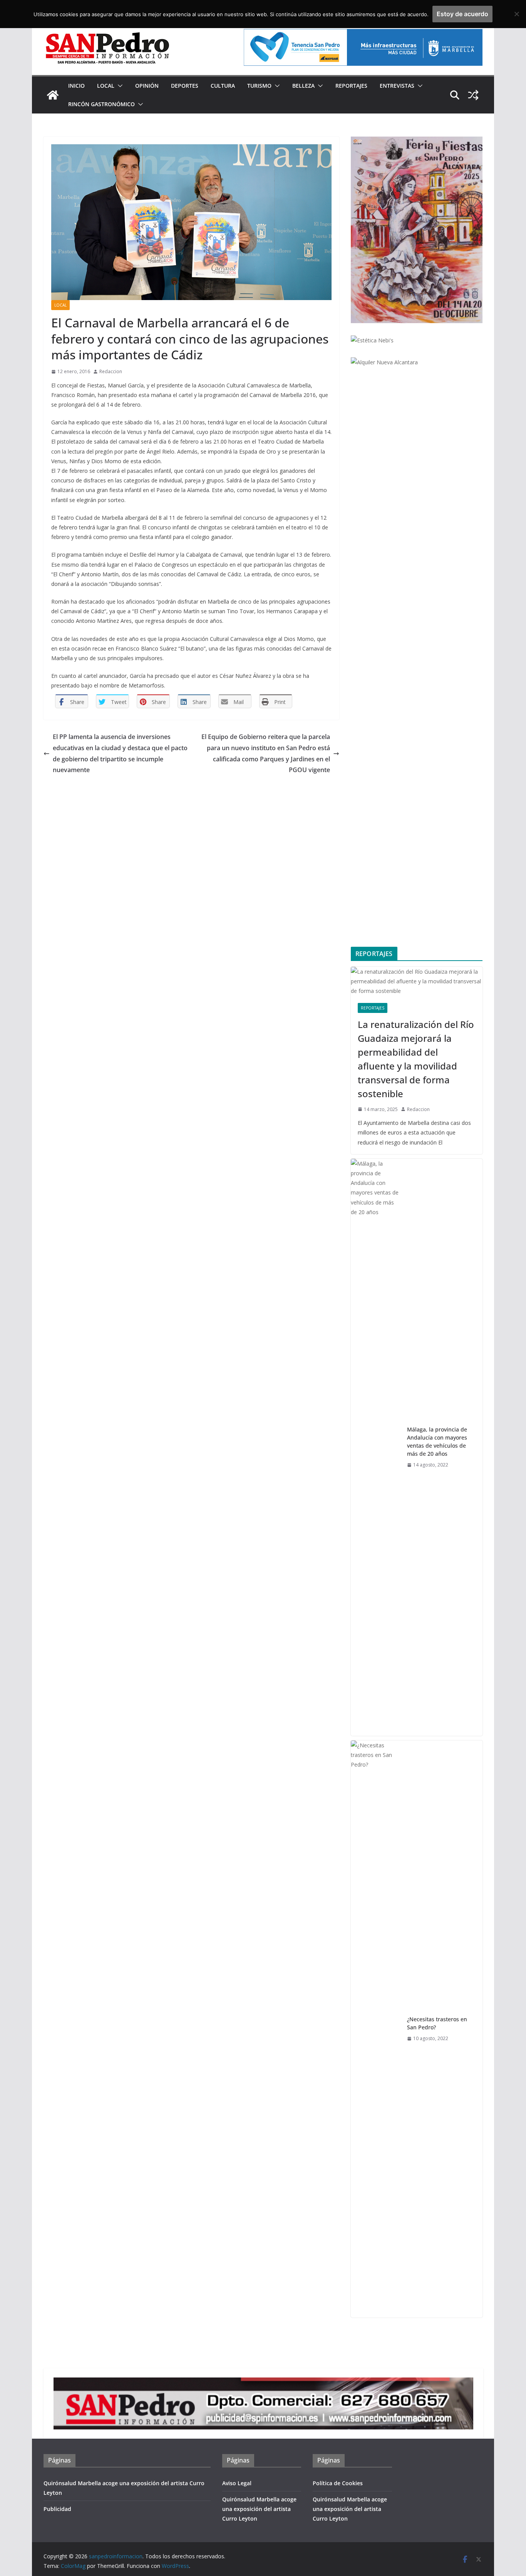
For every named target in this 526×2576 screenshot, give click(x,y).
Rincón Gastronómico (101, 104)
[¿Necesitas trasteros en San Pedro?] (376, 2029)
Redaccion (111, 371)
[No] (516, 14)
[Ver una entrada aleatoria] (473, 95)
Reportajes (351, 86)
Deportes (185, 86)
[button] (119, 86)
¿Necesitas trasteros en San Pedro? (437, 2023)
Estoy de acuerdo (462, 14)
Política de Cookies (338, 2483)
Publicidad (57, 2509)
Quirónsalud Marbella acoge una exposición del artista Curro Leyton (259, 2509)
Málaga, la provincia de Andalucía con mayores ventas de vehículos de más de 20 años (437, 1441)
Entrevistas (397, 86)
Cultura (223, 86)
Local (106, 86)
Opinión (147, 86)
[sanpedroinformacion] (53, 95)
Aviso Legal (237, 2483)
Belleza (303, 86)
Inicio (76, 86)
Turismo (259, 86)
